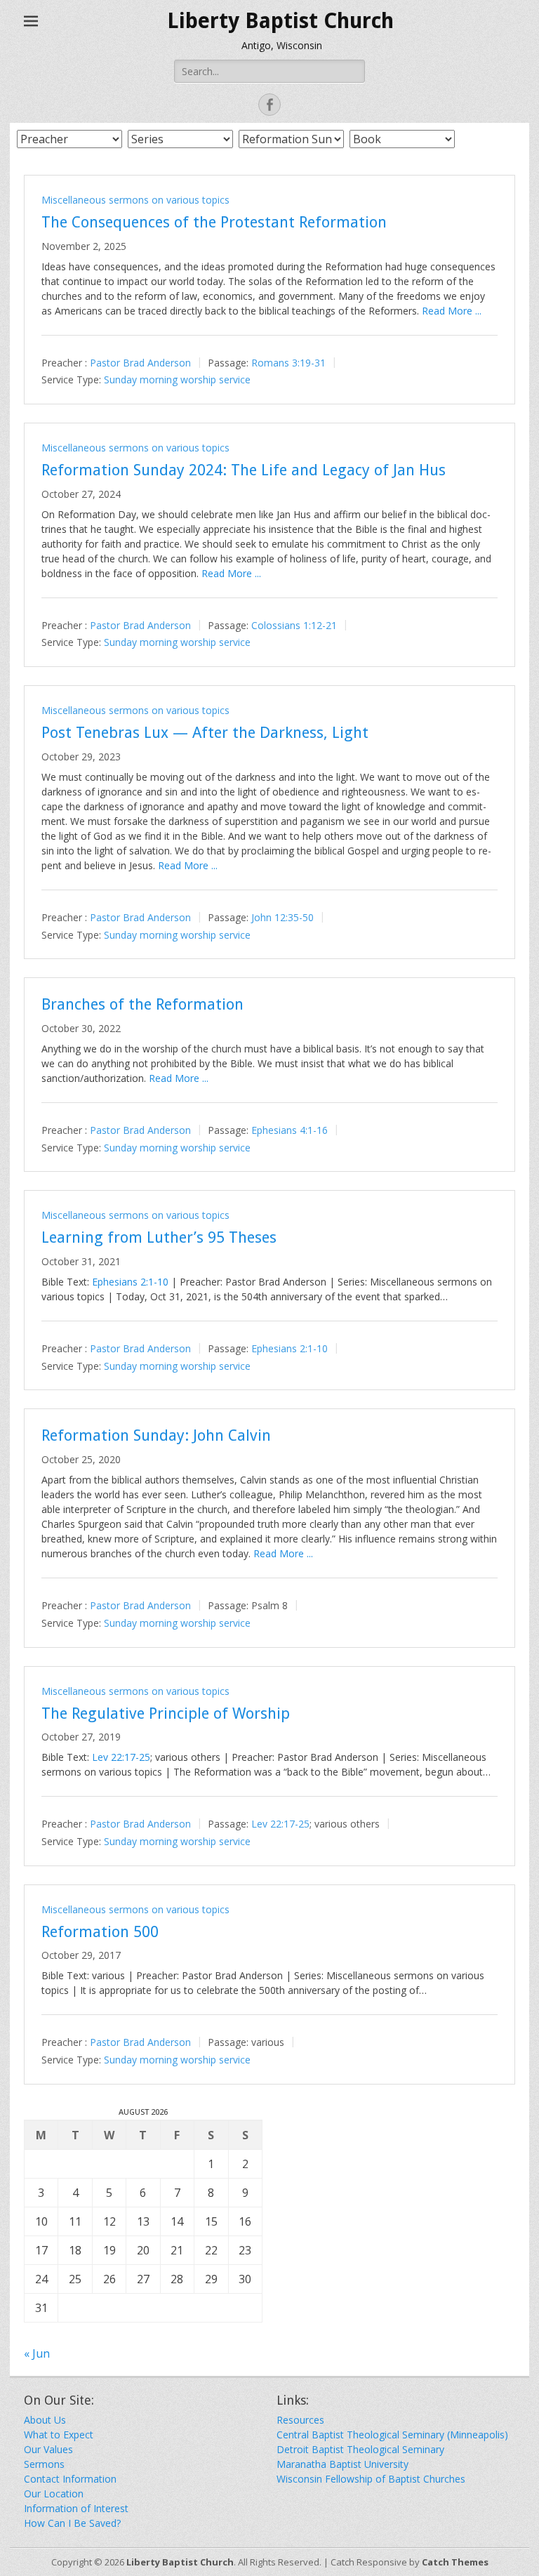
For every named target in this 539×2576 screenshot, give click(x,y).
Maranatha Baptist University (342, 2464)
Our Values (48, 2449)
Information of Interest (76, 2508)
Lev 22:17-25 (121, 1757)
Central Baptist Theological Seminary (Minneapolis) (392, 2435)
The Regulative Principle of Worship (166, 1713)
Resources (300, 2420)
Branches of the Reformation (142, 1004)
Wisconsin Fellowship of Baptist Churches (371, 2479)
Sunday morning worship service (177, 379)
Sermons (44, 2464)
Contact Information (70, 2479)
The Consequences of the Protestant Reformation (214, 222)
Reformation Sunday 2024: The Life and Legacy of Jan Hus (244, 470)
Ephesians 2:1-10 (130, 1282)
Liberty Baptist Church (280, 21)
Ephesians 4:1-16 (290, 1130)
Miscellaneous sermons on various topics (135, 200)
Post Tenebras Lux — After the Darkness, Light (205, 733)
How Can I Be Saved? (72, 2523)
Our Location (54, 2494)
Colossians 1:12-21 (294, 625)
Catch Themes (455, 2562)
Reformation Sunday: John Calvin (156, 1435)
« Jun (37, 2353)
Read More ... (452, 311)
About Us (45, 2420)
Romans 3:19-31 (288, 362)
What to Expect (59, 2435)
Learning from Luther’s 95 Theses (159, 1237)
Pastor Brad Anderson (140, 362)
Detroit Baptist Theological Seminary (360, 2449)
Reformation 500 (100, 1932)
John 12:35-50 (282, 917)
